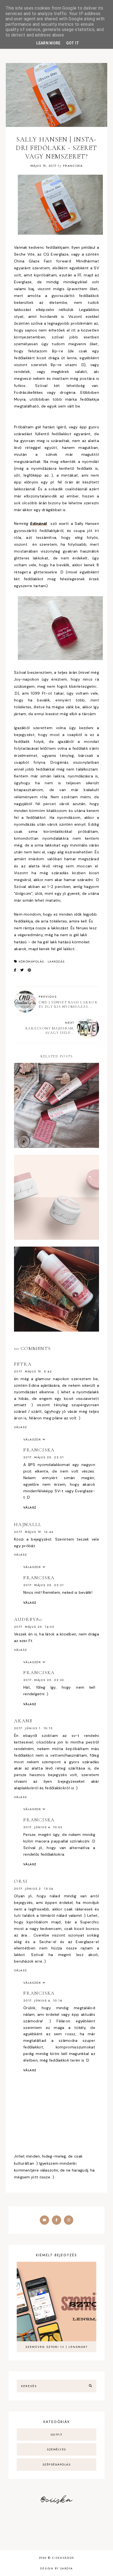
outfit (57, 2435)
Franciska (39, 1450)
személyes (56, 2449)
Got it (73, 43)
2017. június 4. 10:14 (43, 2000)
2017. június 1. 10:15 (33, 1728)
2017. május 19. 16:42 (34, 1532)
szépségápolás (57, 2464)
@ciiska (56, 2500)
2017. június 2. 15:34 (34, 1889)
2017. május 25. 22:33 (44, 1680)
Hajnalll (28, 1524)
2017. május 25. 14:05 (34, 1627)
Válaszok (32, 1439)
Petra (23, 1364)
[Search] (90, 2386)
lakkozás (56, 961)
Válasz (21, 1427)
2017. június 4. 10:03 (43, 1827)
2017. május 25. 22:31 (44, 1457)
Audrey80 (28, 1619)
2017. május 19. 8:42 (33, 1371)
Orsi (21, 1881)
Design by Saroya (56, 2568)
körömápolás (31, 961)
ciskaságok (63, 2558)
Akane (23, 1721)
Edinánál (39, 523)
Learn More (48, 43)
